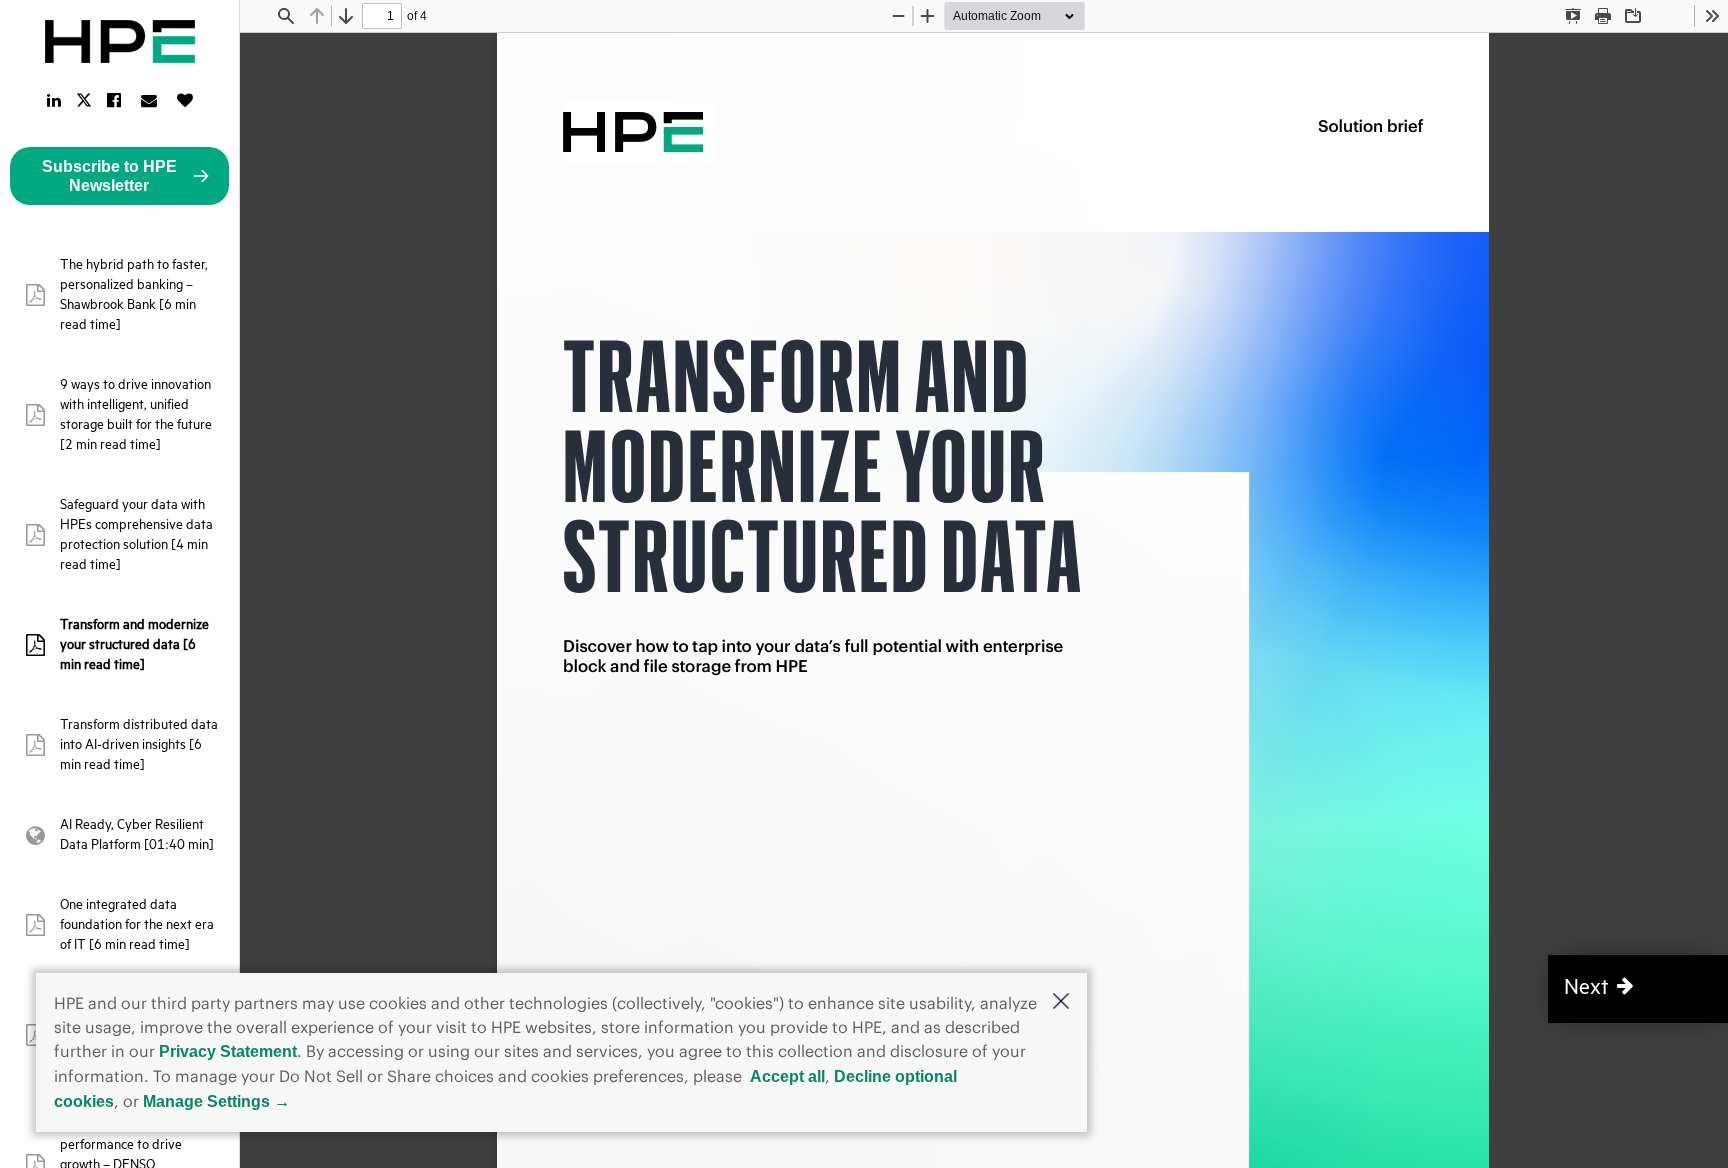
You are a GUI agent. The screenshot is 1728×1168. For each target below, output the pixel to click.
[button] (1061, 1003)
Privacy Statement (228, 1051)
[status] (382, 16)
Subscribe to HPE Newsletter (109, 176)
